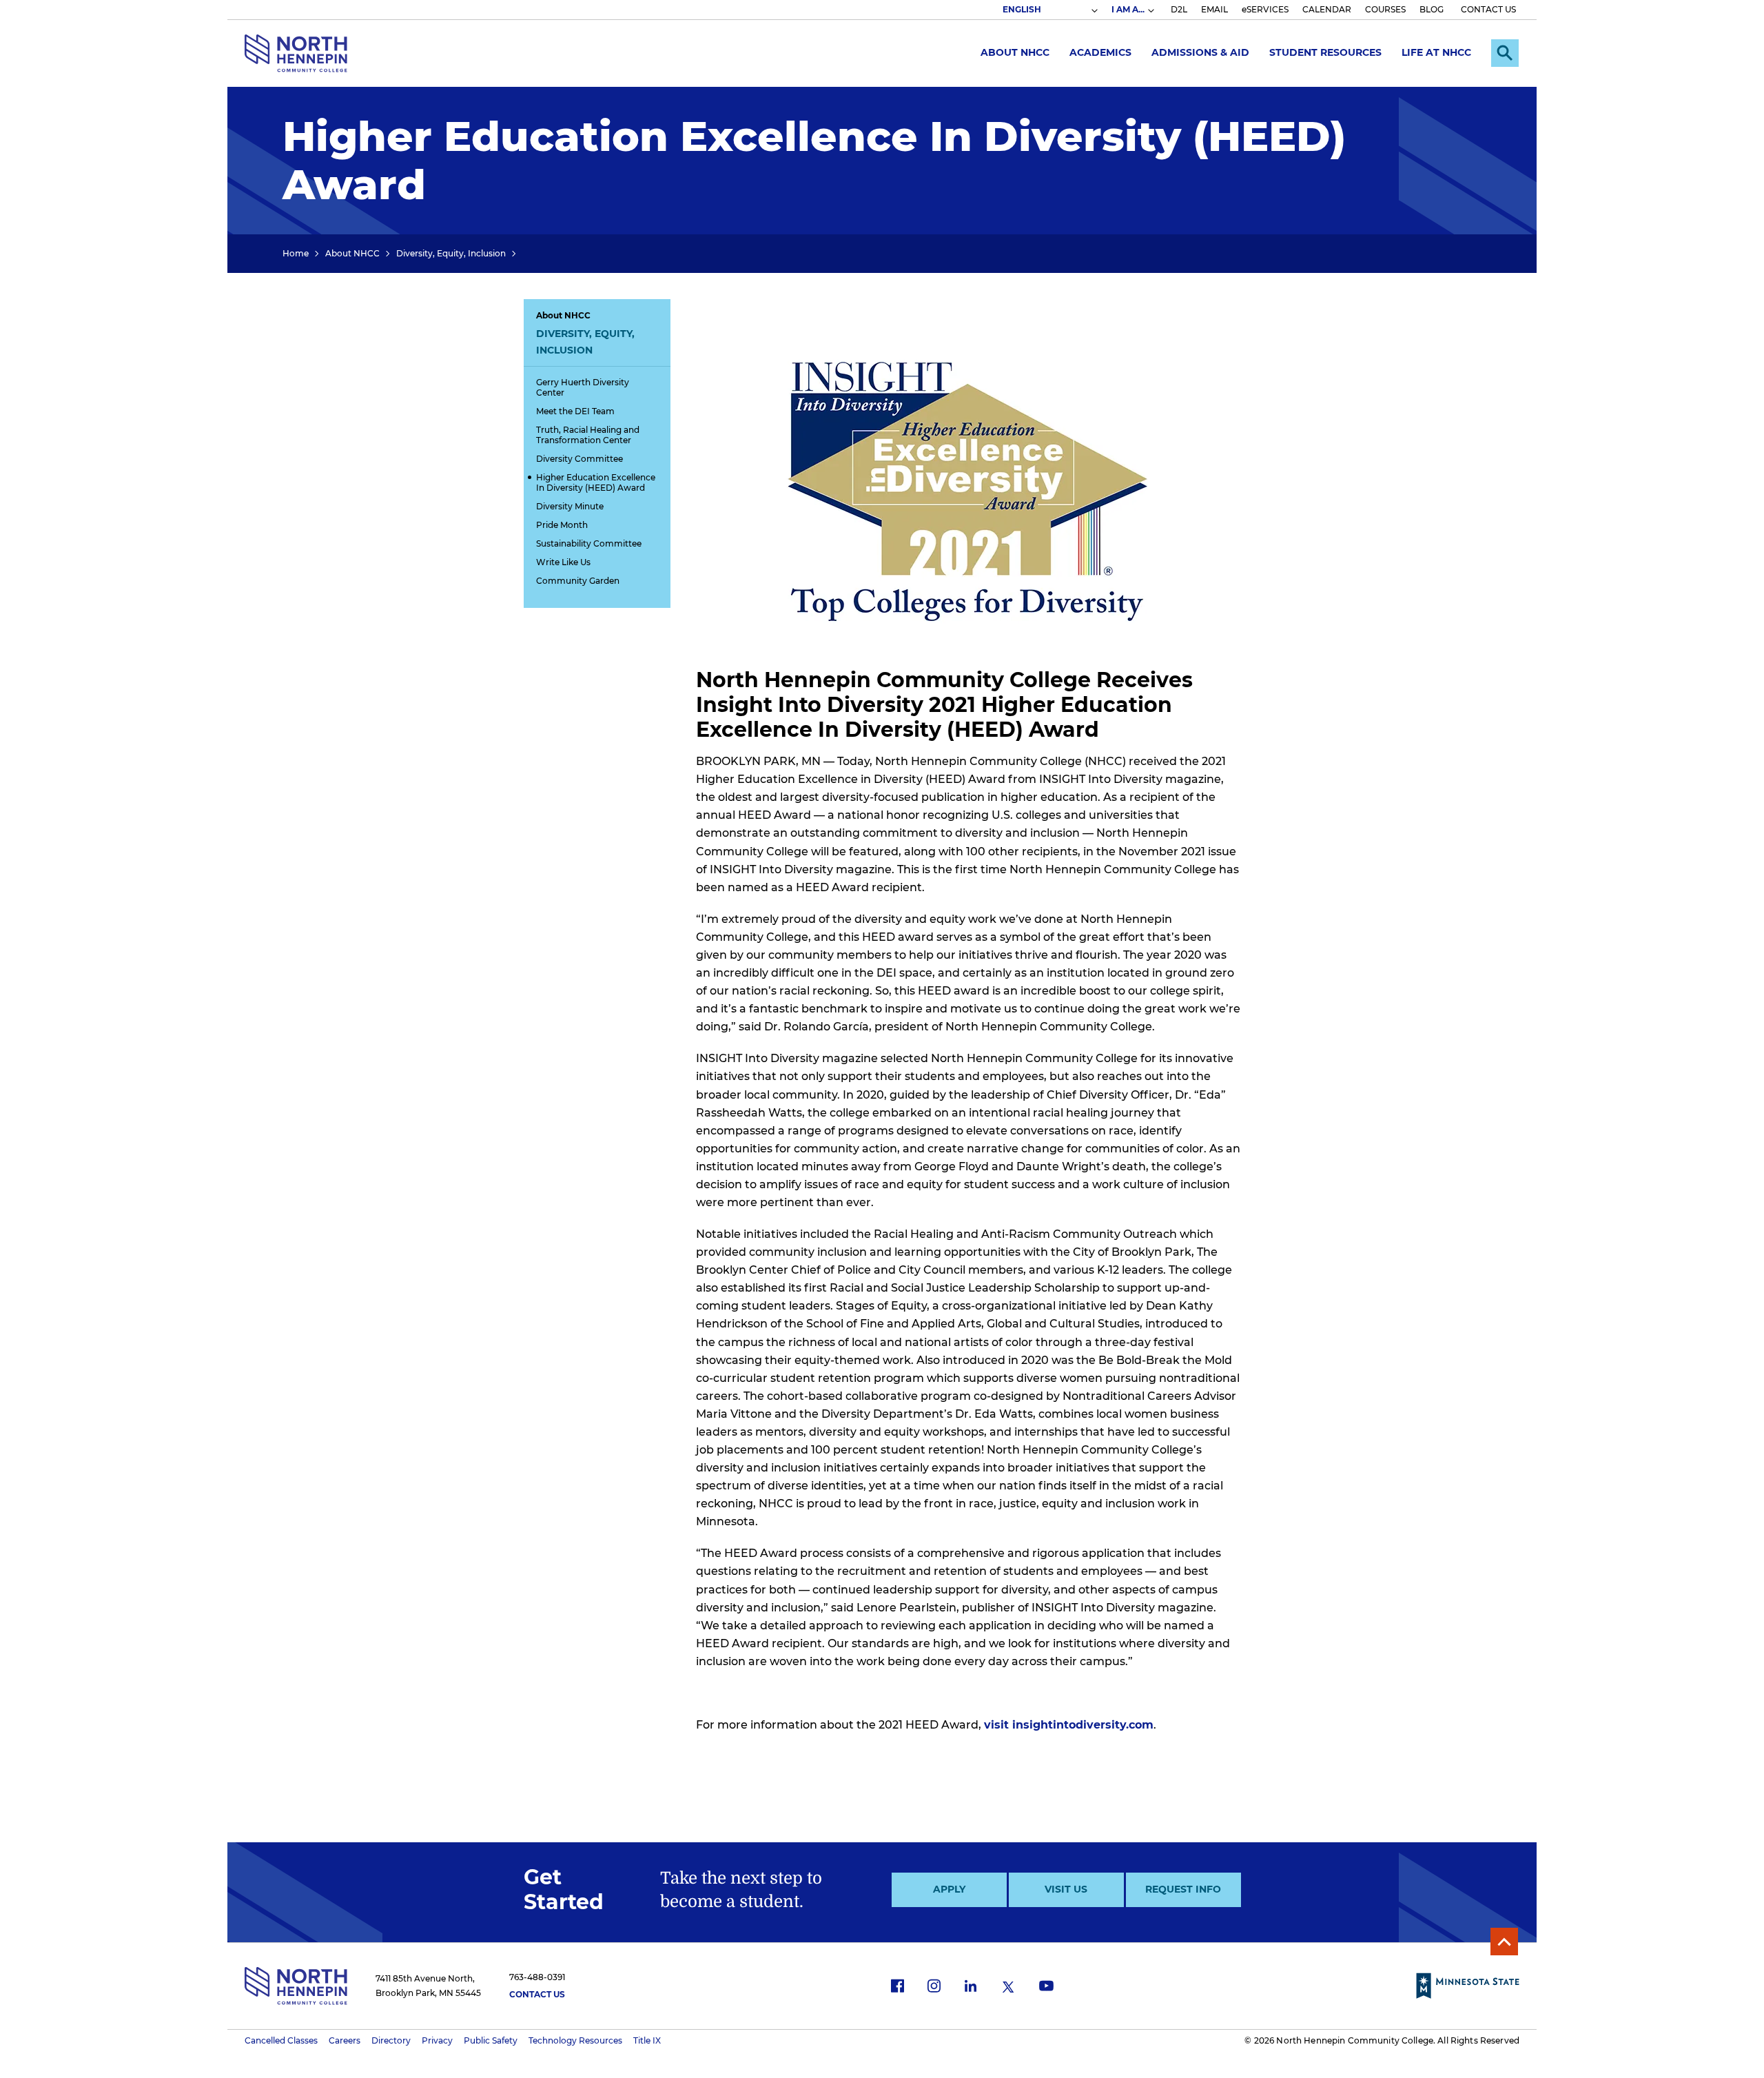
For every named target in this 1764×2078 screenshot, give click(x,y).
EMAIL (1214, 9)
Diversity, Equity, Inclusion (451, 253)
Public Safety (491, 2040)
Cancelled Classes (281, 2040)
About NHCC (1015, 52)
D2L (1179, 9)
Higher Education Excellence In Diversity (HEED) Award (596, 482)
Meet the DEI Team (575, 411)
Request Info (1183, 1889)
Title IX (647, 2040)
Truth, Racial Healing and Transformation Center (588, 435)
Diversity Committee (580, 459)
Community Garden (578, 581)
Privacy (437, 2040)
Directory (391, 2040)
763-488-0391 (537, 1977)
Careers (345, 2040)
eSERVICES (1265, 9)
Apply (949, 1889)
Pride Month (562, 525)
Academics (1100, 52)
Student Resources (1325, 52)
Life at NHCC (1436, 52)
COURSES (1385, 9)
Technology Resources (575, 2040)
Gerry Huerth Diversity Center (583, 387)
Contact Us (537, 1994)
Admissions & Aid (1200, 52)
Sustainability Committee (589, 543)
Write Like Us (563, 562)
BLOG (1432, 9)
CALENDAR (1327, 9)
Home (296, 253)
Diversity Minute (570, 506)
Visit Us (1066, 1889)
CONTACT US (1488, 9)
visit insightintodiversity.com (1069, 1725)
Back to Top (1504, 1942)
